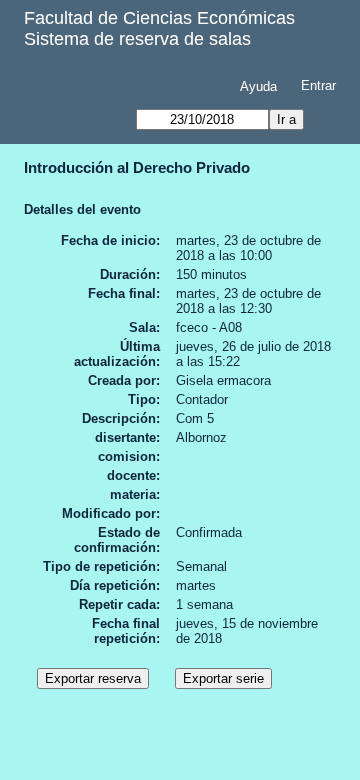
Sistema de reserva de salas (137, 39)
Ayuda (258, 86)
